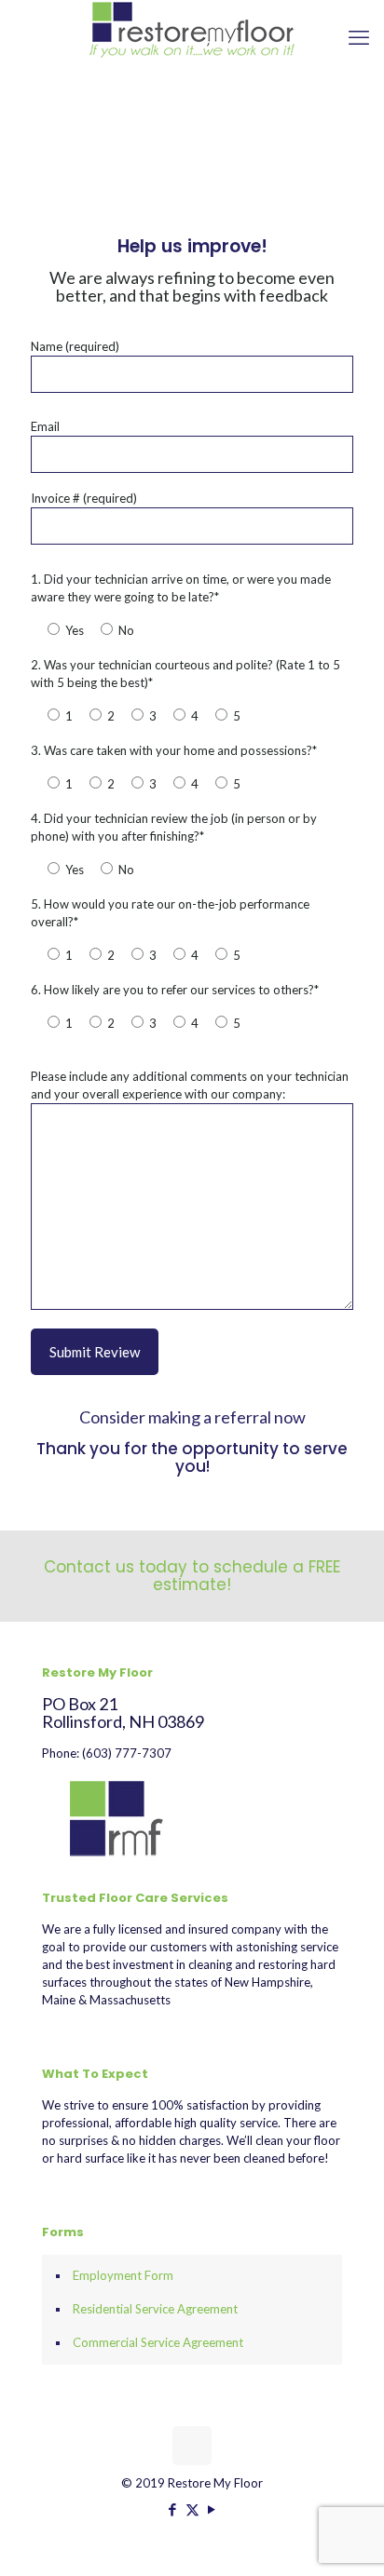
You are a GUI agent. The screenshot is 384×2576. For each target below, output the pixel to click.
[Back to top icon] (192, 2446)
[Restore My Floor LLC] (192, 29)
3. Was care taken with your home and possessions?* (174, 750)
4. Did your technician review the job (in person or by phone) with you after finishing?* (174, 827)
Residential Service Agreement (155, 2309)
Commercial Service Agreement (158, 2342)
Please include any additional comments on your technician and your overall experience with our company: (190, 1085)
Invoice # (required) (84, 498)
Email (45, 426)
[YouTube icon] (212, 2509)
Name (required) (75, 346)
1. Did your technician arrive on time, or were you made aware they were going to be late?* (181, 588)
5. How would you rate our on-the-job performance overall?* (170, 913)
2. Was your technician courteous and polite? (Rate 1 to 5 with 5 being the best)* (185, 674)
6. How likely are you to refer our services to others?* (175, 990)
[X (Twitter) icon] (192, 2509)
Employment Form (123, 2275)
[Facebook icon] (173, 2509)
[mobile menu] (359, 37)
